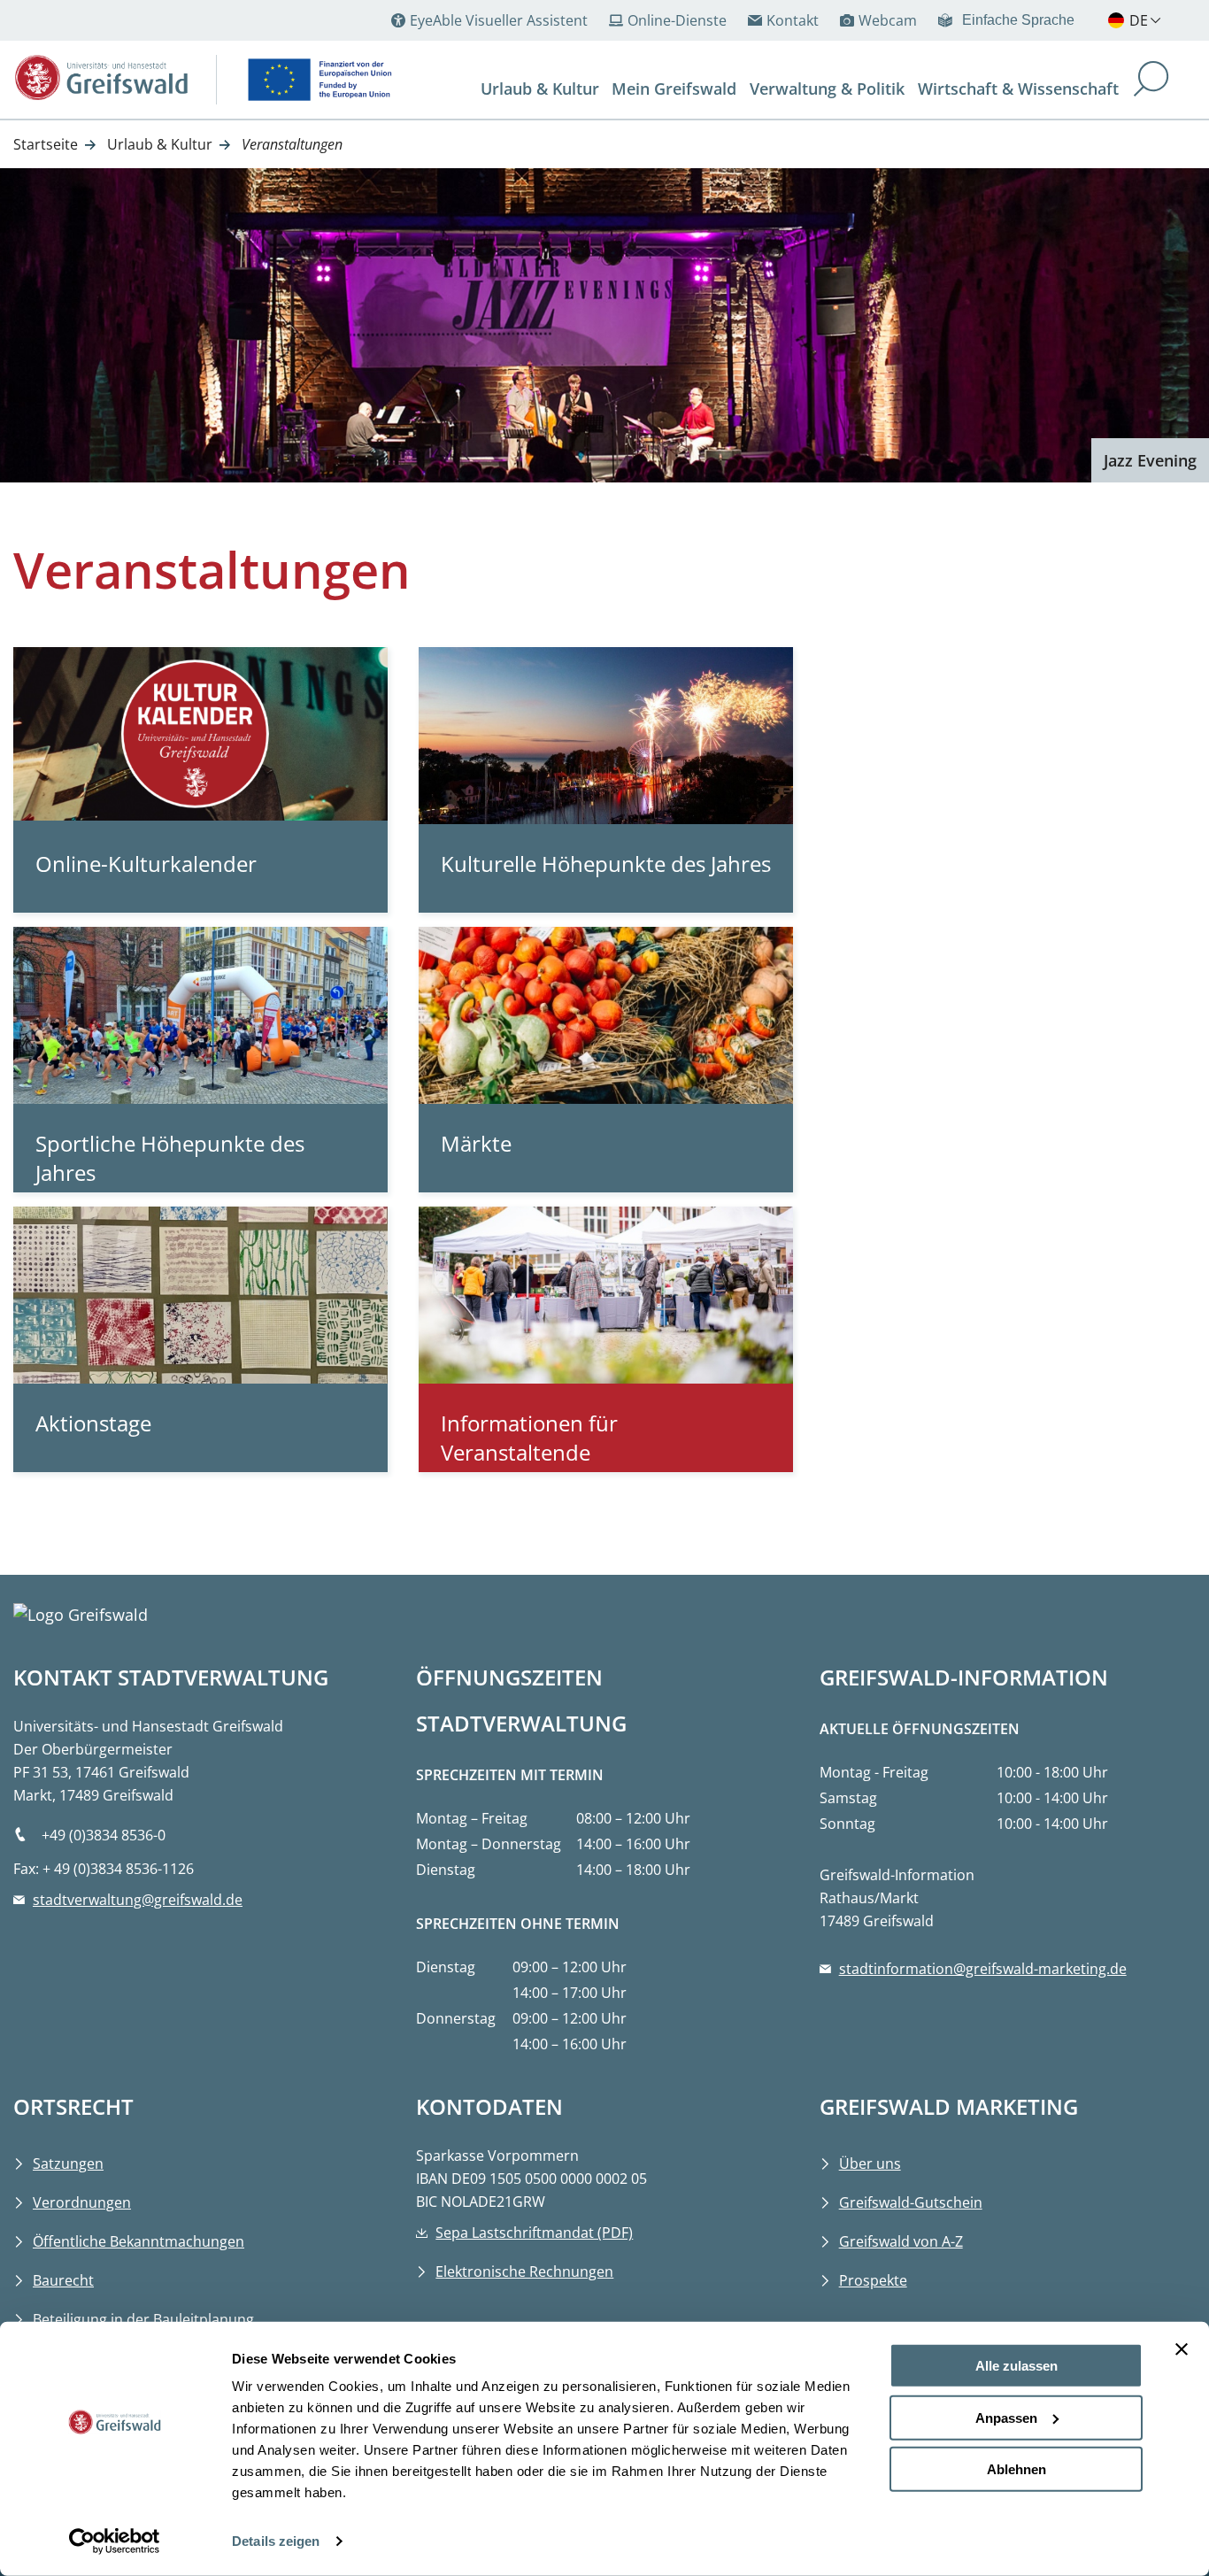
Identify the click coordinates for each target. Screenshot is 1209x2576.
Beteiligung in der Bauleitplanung (143, 2319)
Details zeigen (276, 2541)
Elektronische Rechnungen (524, 2271)
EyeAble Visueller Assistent (499, 20)
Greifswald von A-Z (901, 2241)
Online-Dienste (677, 20)
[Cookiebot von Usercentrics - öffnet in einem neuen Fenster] (115, 2541)
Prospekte (873, 2280)
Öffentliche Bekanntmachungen (139, 2241)
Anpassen (1006, 2417)
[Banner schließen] (1182, 2349)
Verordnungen (82, 2202)
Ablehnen (1016, 2469)
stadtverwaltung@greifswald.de (138, 1900)
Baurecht (63, 2280)
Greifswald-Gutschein (911, 2202)
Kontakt (793, 20)
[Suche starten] (1151, 81)
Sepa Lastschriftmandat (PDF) (534, 2233)
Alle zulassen (1016, 2366)
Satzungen (68, 2163)
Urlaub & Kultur (160, 144)
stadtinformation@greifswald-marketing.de (983, 1969)
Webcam (888, 20)
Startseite (46, 144)
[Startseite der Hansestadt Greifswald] (102, 77)
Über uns (870, 2163)
